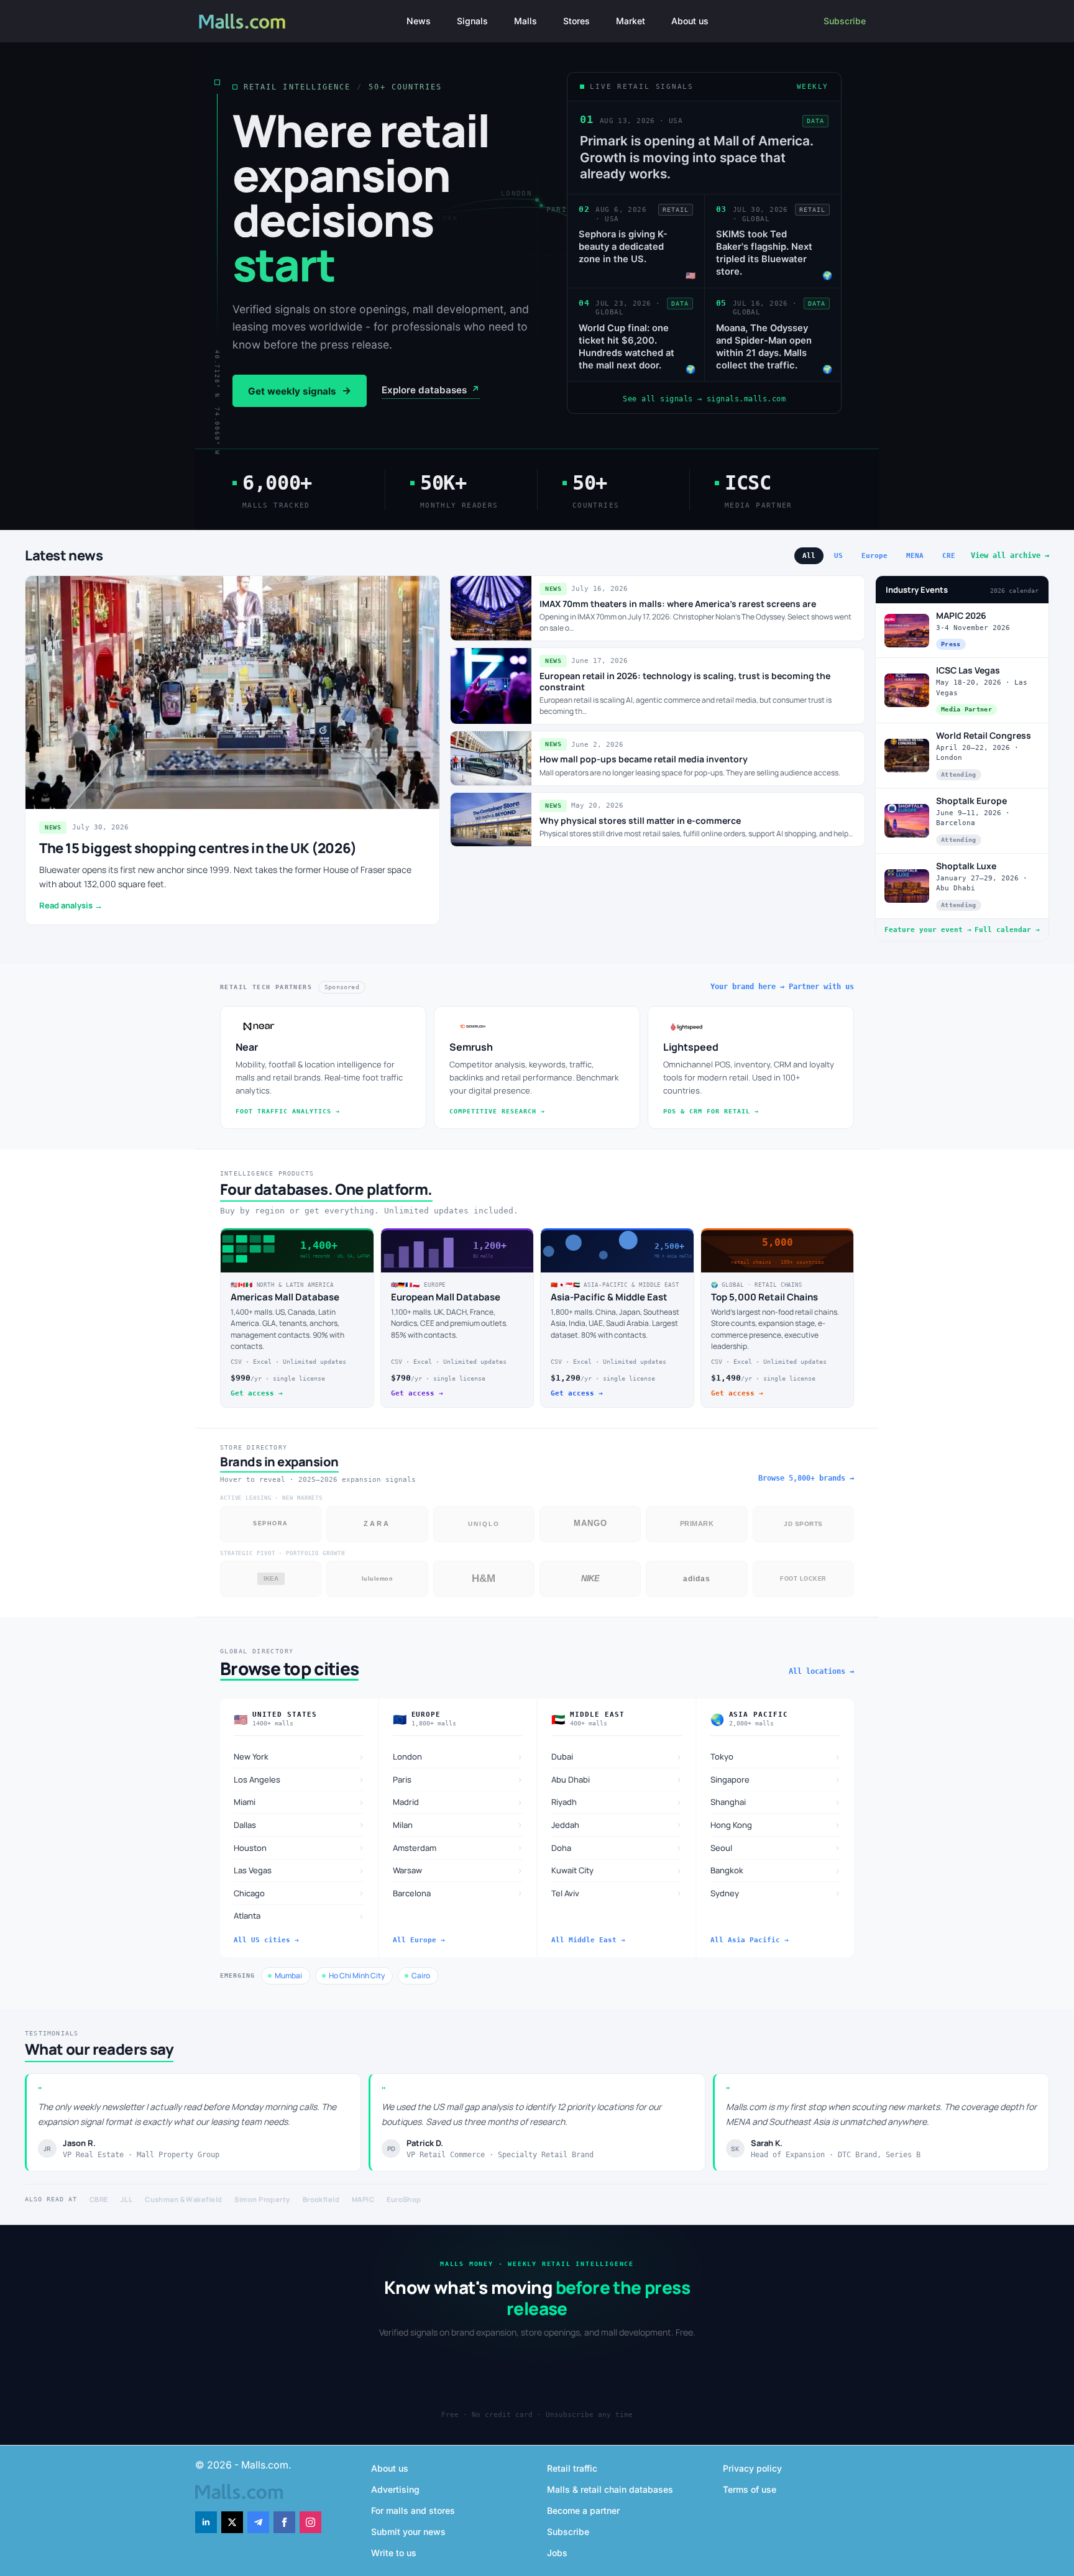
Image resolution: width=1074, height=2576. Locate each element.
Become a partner (583, 2510)
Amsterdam (458, 1848)
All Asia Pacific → (750, 1940)
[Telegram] (258, 2522)
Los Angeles (299, 1779)
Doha (617, 1848)
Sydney (776, 1893)
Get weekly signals (300, 391)
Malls (526, 21)
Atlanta (299, 1916)
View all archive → (1010, 555)
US (838, 556)
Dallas (299, 1825)
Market (631, 21)
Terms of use (750, 2489)
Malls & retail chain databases (610, 2489)
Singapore (776, 1779)
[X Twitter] (232, 2522)
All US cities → (266, 1940)
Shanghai (776, 1802)
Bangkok (776, 1870)
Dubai (617, 1757)
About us (690, 21)
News (419, 21)
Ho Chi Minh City (357, 1975)
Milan (458, 1825)
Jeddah (617, 1825)
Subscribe (845, 21)
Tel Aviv (617, 1893)
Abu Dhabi (617, 1779)
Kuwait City (617, 1870)
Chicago (299, 1893)
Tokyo (776, 1757)
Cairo (421, 1975)
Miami (299, 1802)
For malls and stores (413, 2510)
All (809, 556)
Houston (299, 1848)
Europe (874, 556)
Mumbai (288, 1975)
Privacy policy (752, 2468)
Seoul (776, 1848)
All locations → (821, 1671)
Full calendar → (1007, 930)
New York (299, 1757)
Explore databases (431, 390)
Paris (458, 1779)
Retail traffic (572, 2468)
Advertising (395, 2489)
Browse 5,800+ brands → (806, 1478)
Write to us (394, 2553)
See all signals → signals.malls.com (704, 399)
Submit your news (408, 2532)
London (458, 1757)
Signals (472, 21)
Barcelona (458, 1893)
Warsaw (458, 1870)
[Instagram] (310, 2522)
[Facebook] (284, 2522)
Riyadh (617, 1802)
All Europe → (419, 1940)
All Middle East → (588, 1940)
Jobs (557, 2553)
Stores (576, 21)
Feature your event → (928, 930)
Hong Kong (776, 1825)
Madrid (458, 1802)
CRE (949, 556)
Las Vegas (299, 1870)
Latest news (64, 555)
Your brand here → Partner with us (782, 987)
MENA (915, 556)
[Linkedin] (206, 2522)
